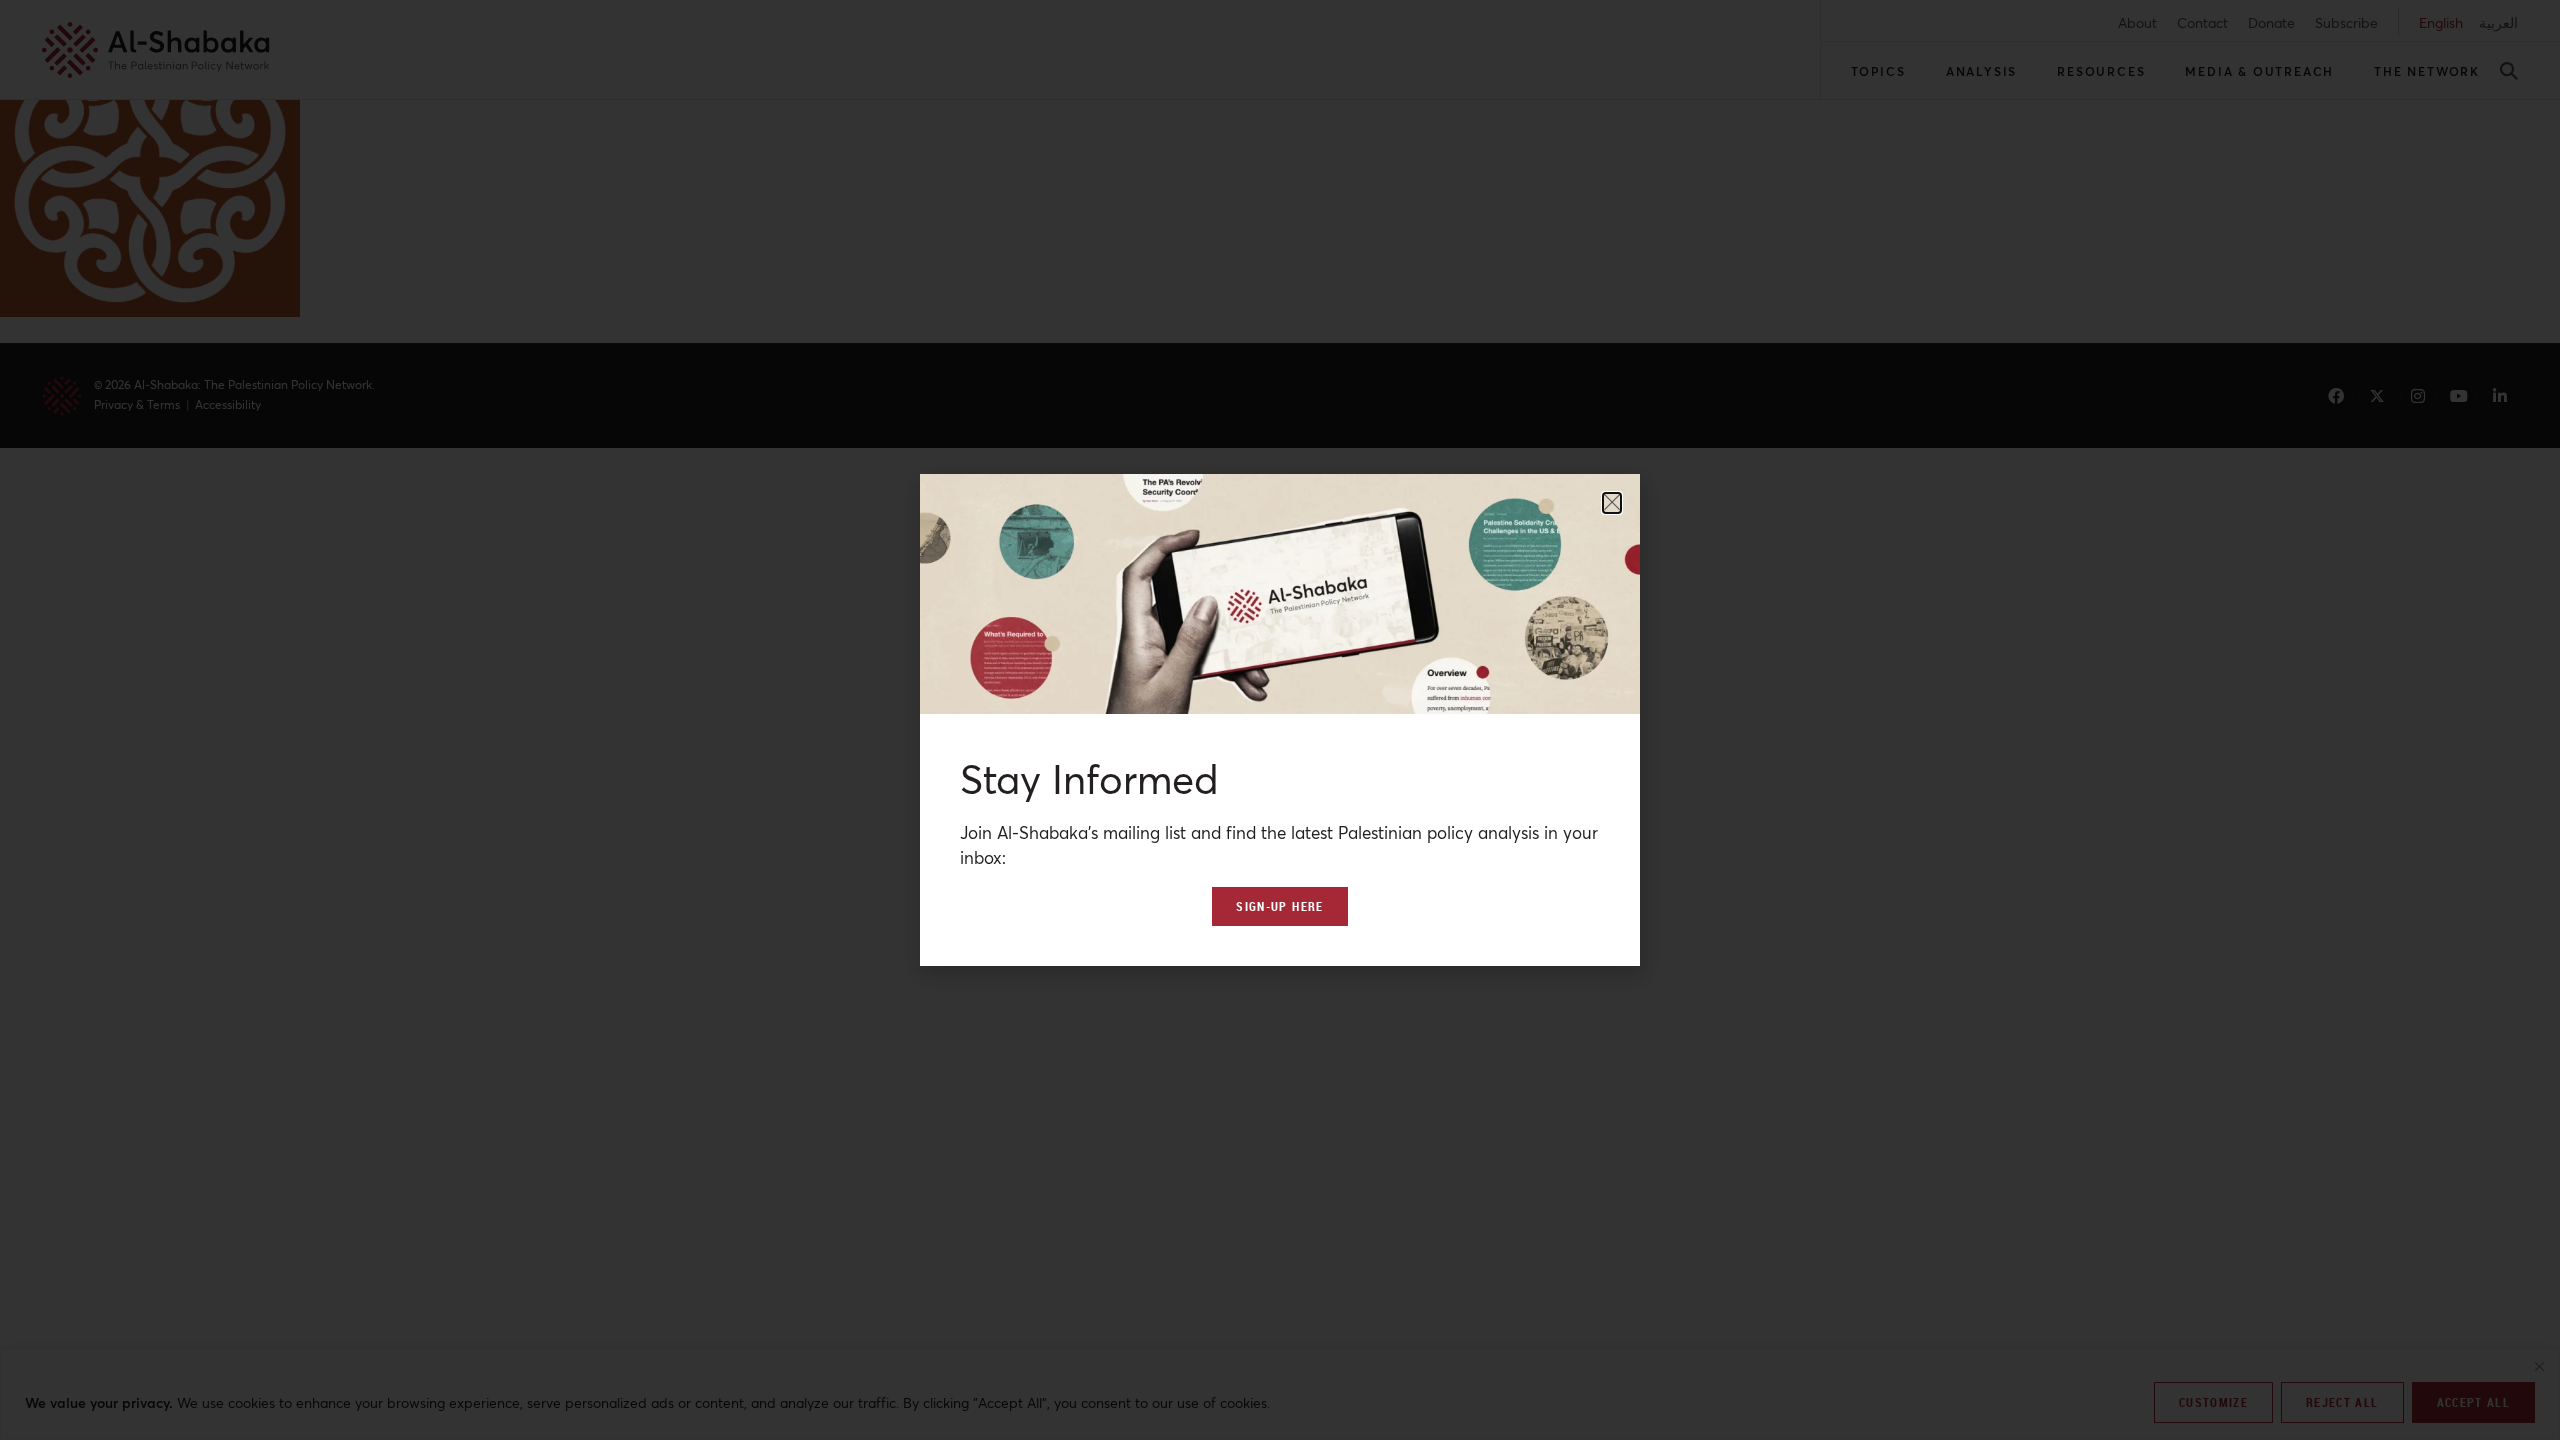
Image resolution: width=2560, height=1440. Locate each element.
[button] (1612, 503)
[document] (1280, 720)
